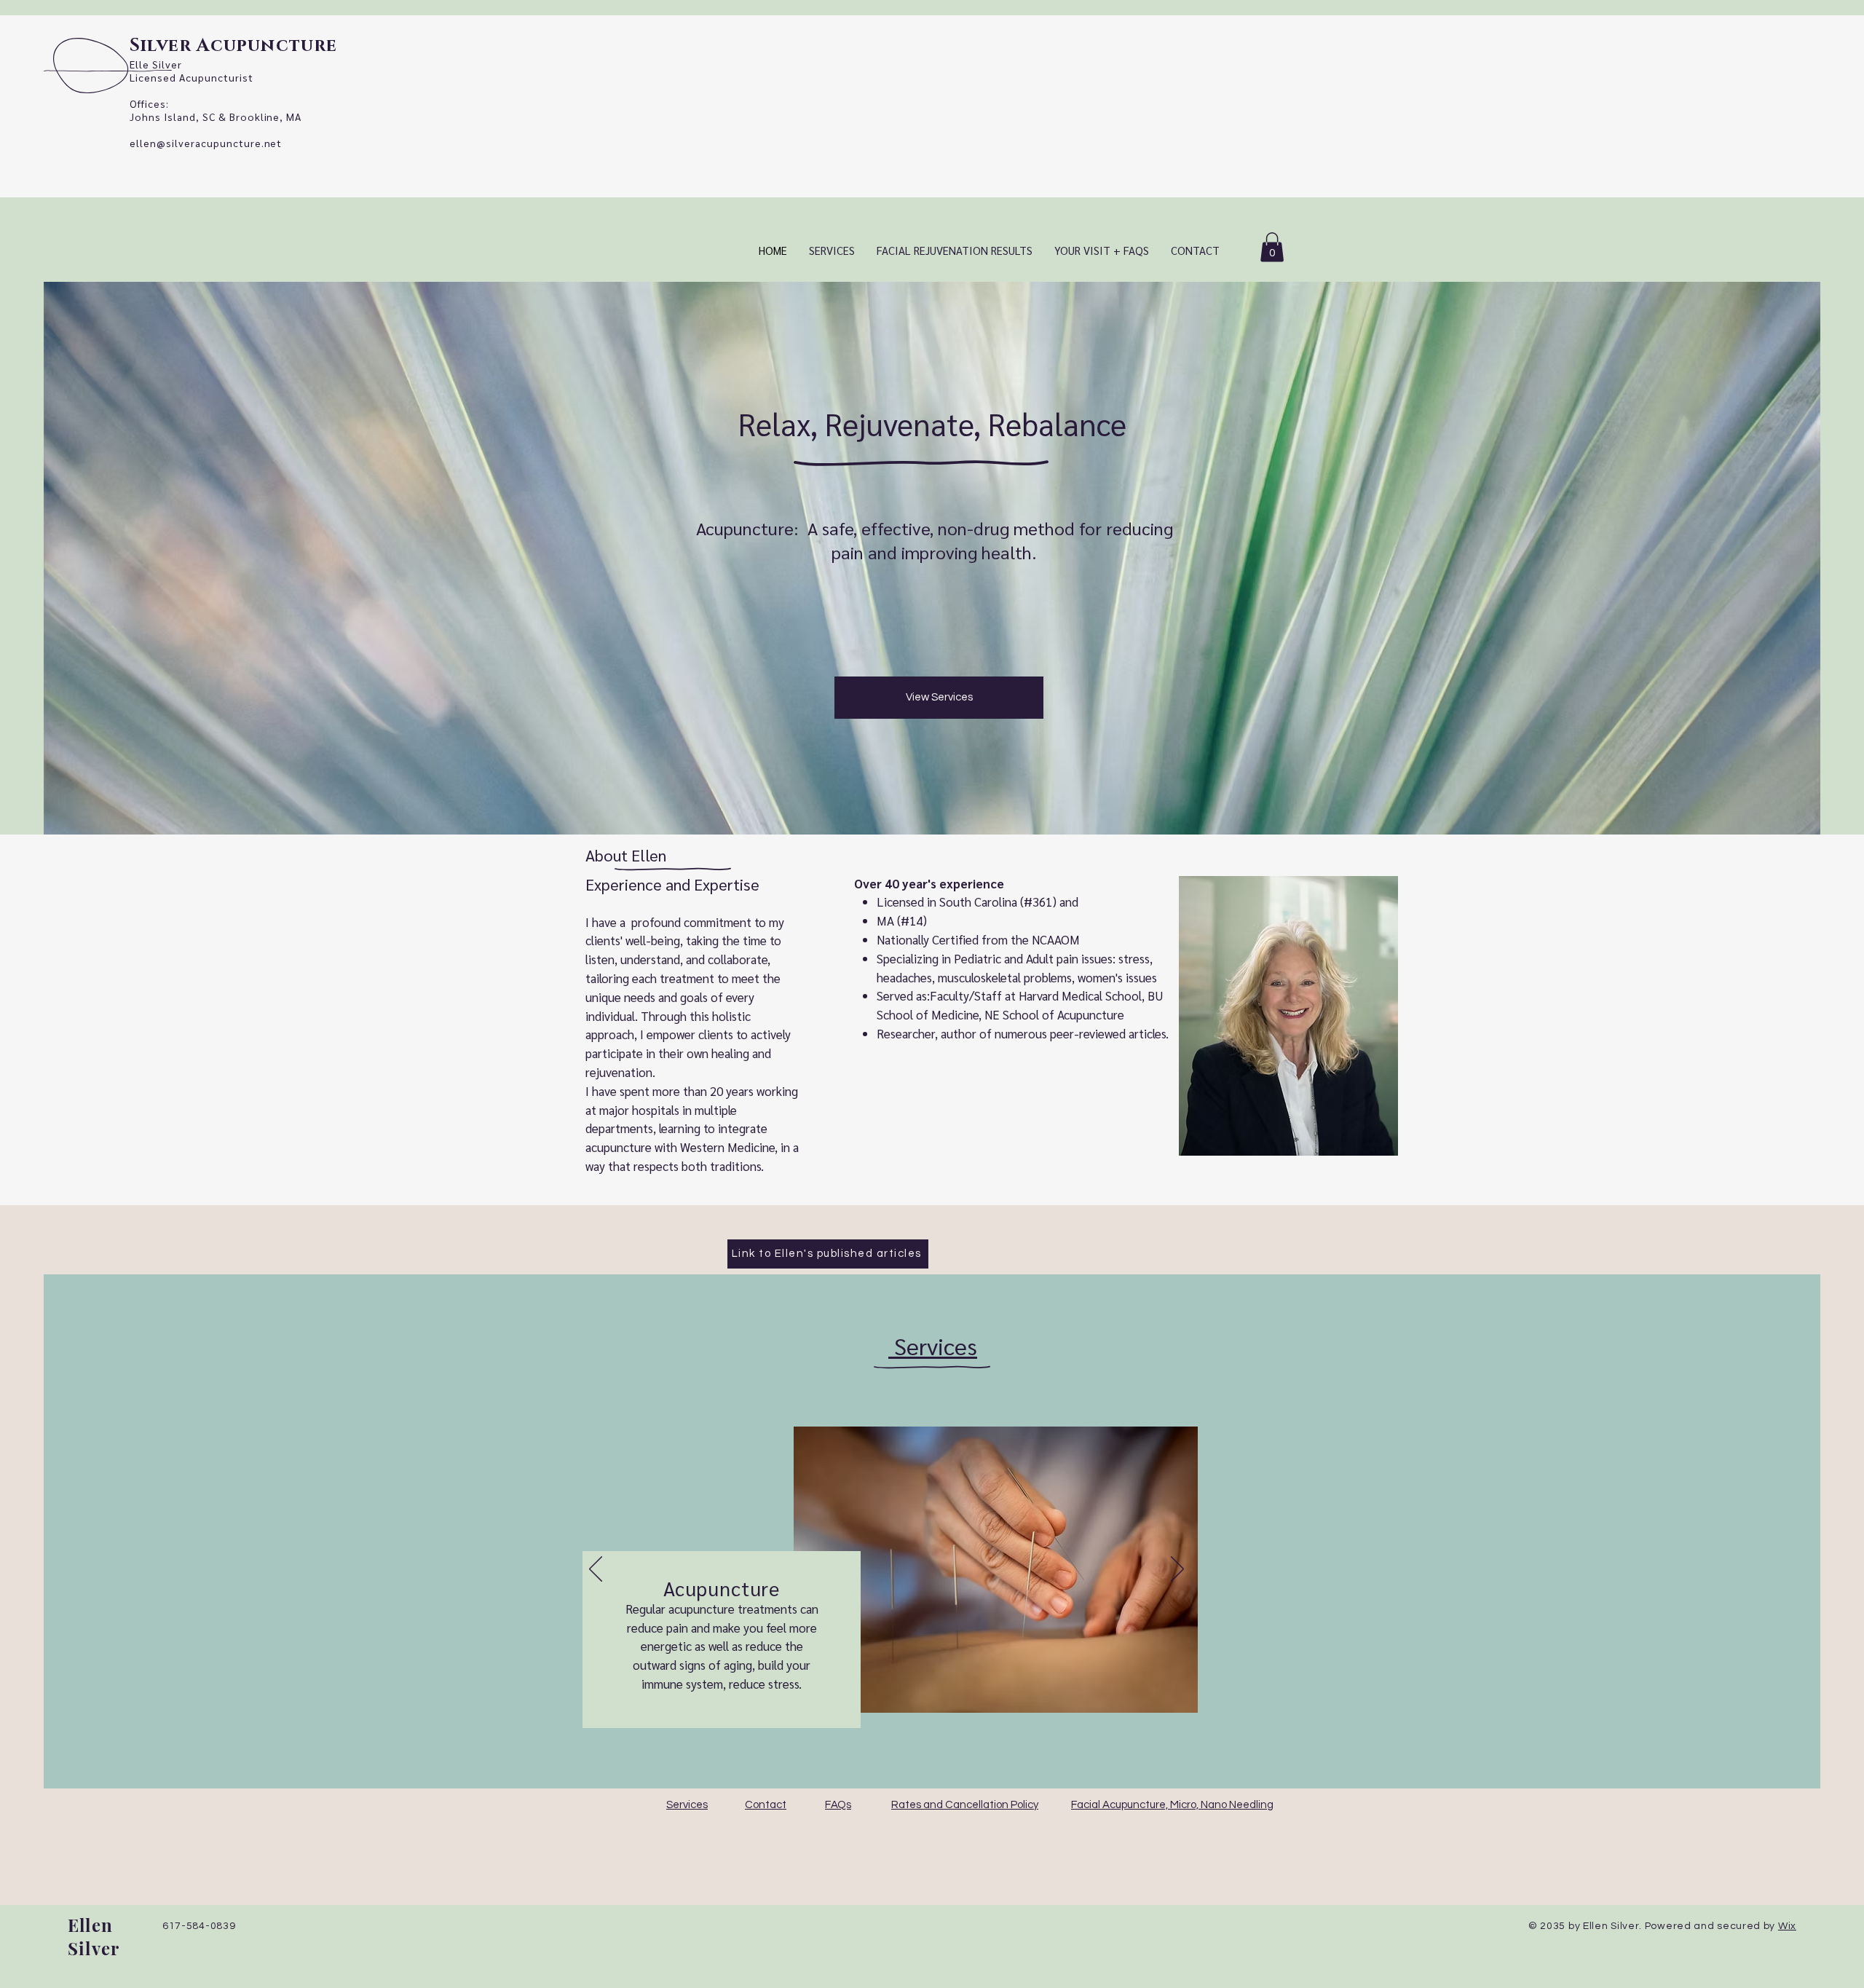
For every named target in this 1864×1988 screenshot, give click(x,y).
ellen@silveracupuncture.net (206, 143)
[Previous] (596, 1570)
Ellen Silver (94, 1936)
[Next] (1177, 1570)
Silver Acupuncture (234, 46)
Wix (1787, 1926)
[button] (1272, 247)
